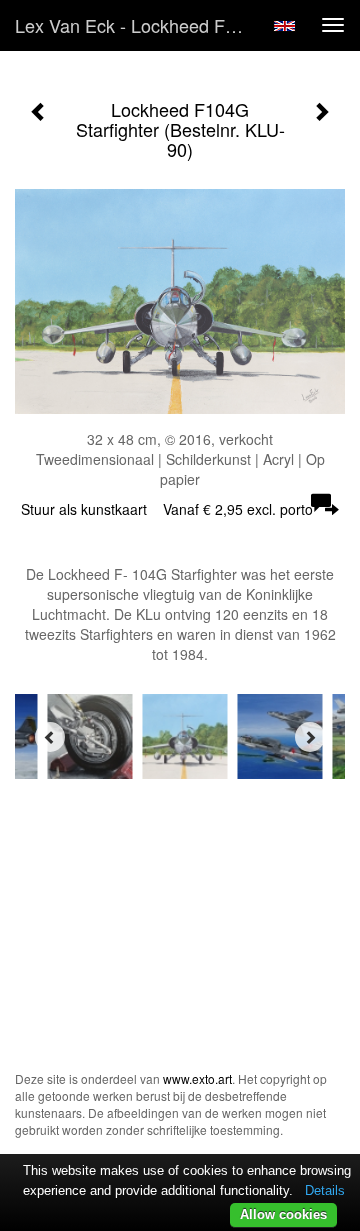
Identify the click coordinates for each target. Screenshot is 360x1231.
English (284, 26)
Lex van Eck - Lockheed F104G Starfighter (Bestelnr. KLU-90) (138, 25)
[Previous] (50, 737)
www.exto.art (197, 1078)
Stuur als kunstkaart (167, 509)
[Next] (310, 737)
